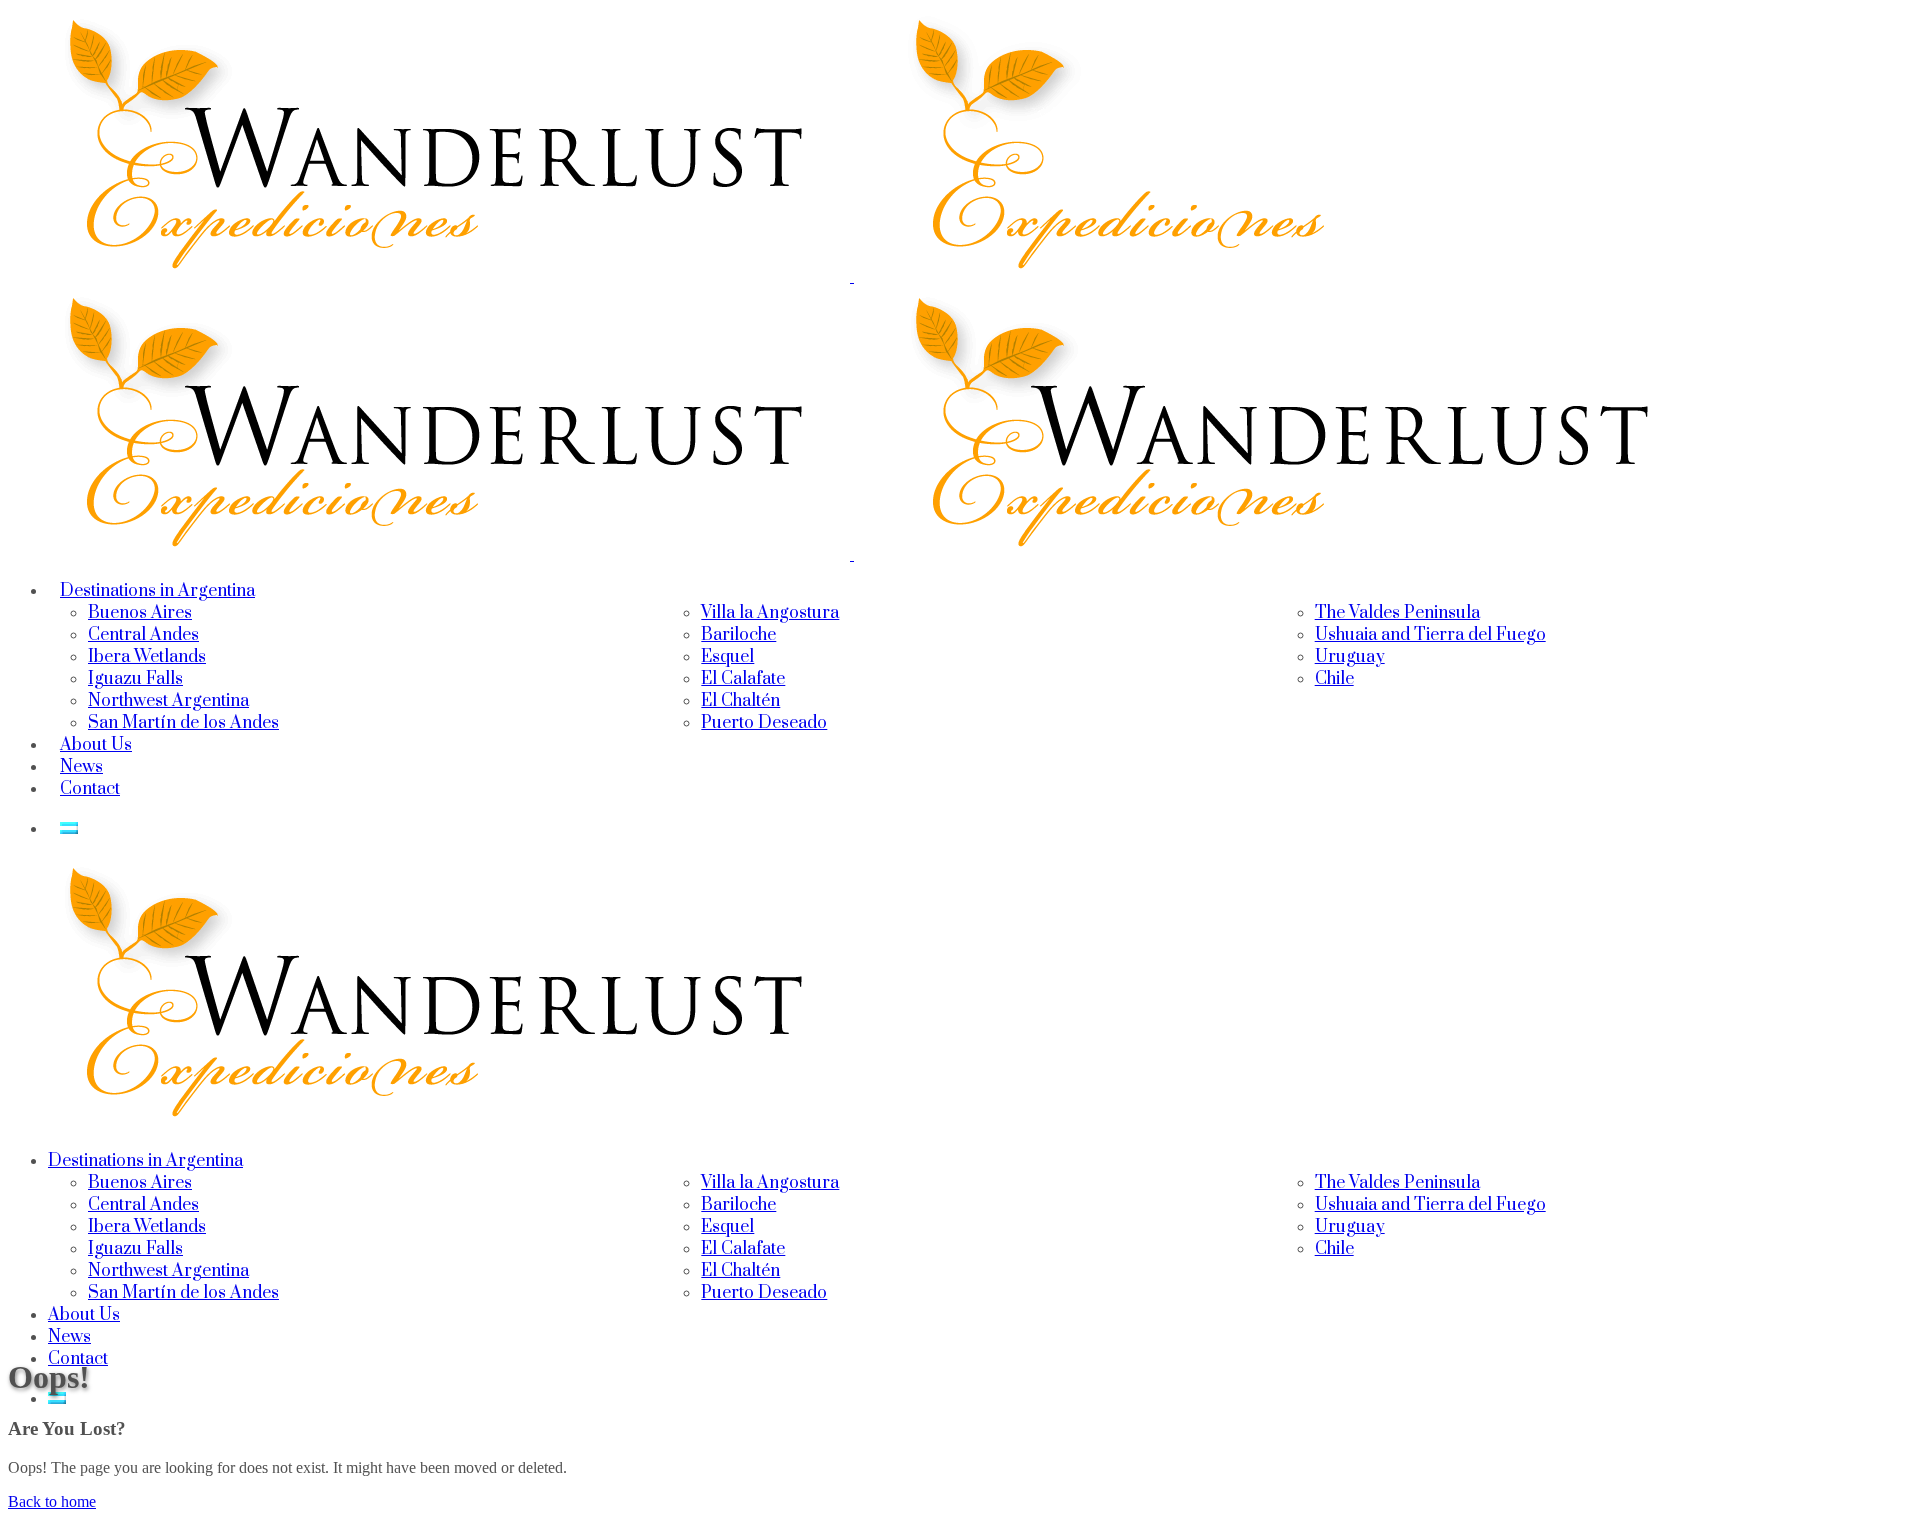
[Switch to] (69, 829)
